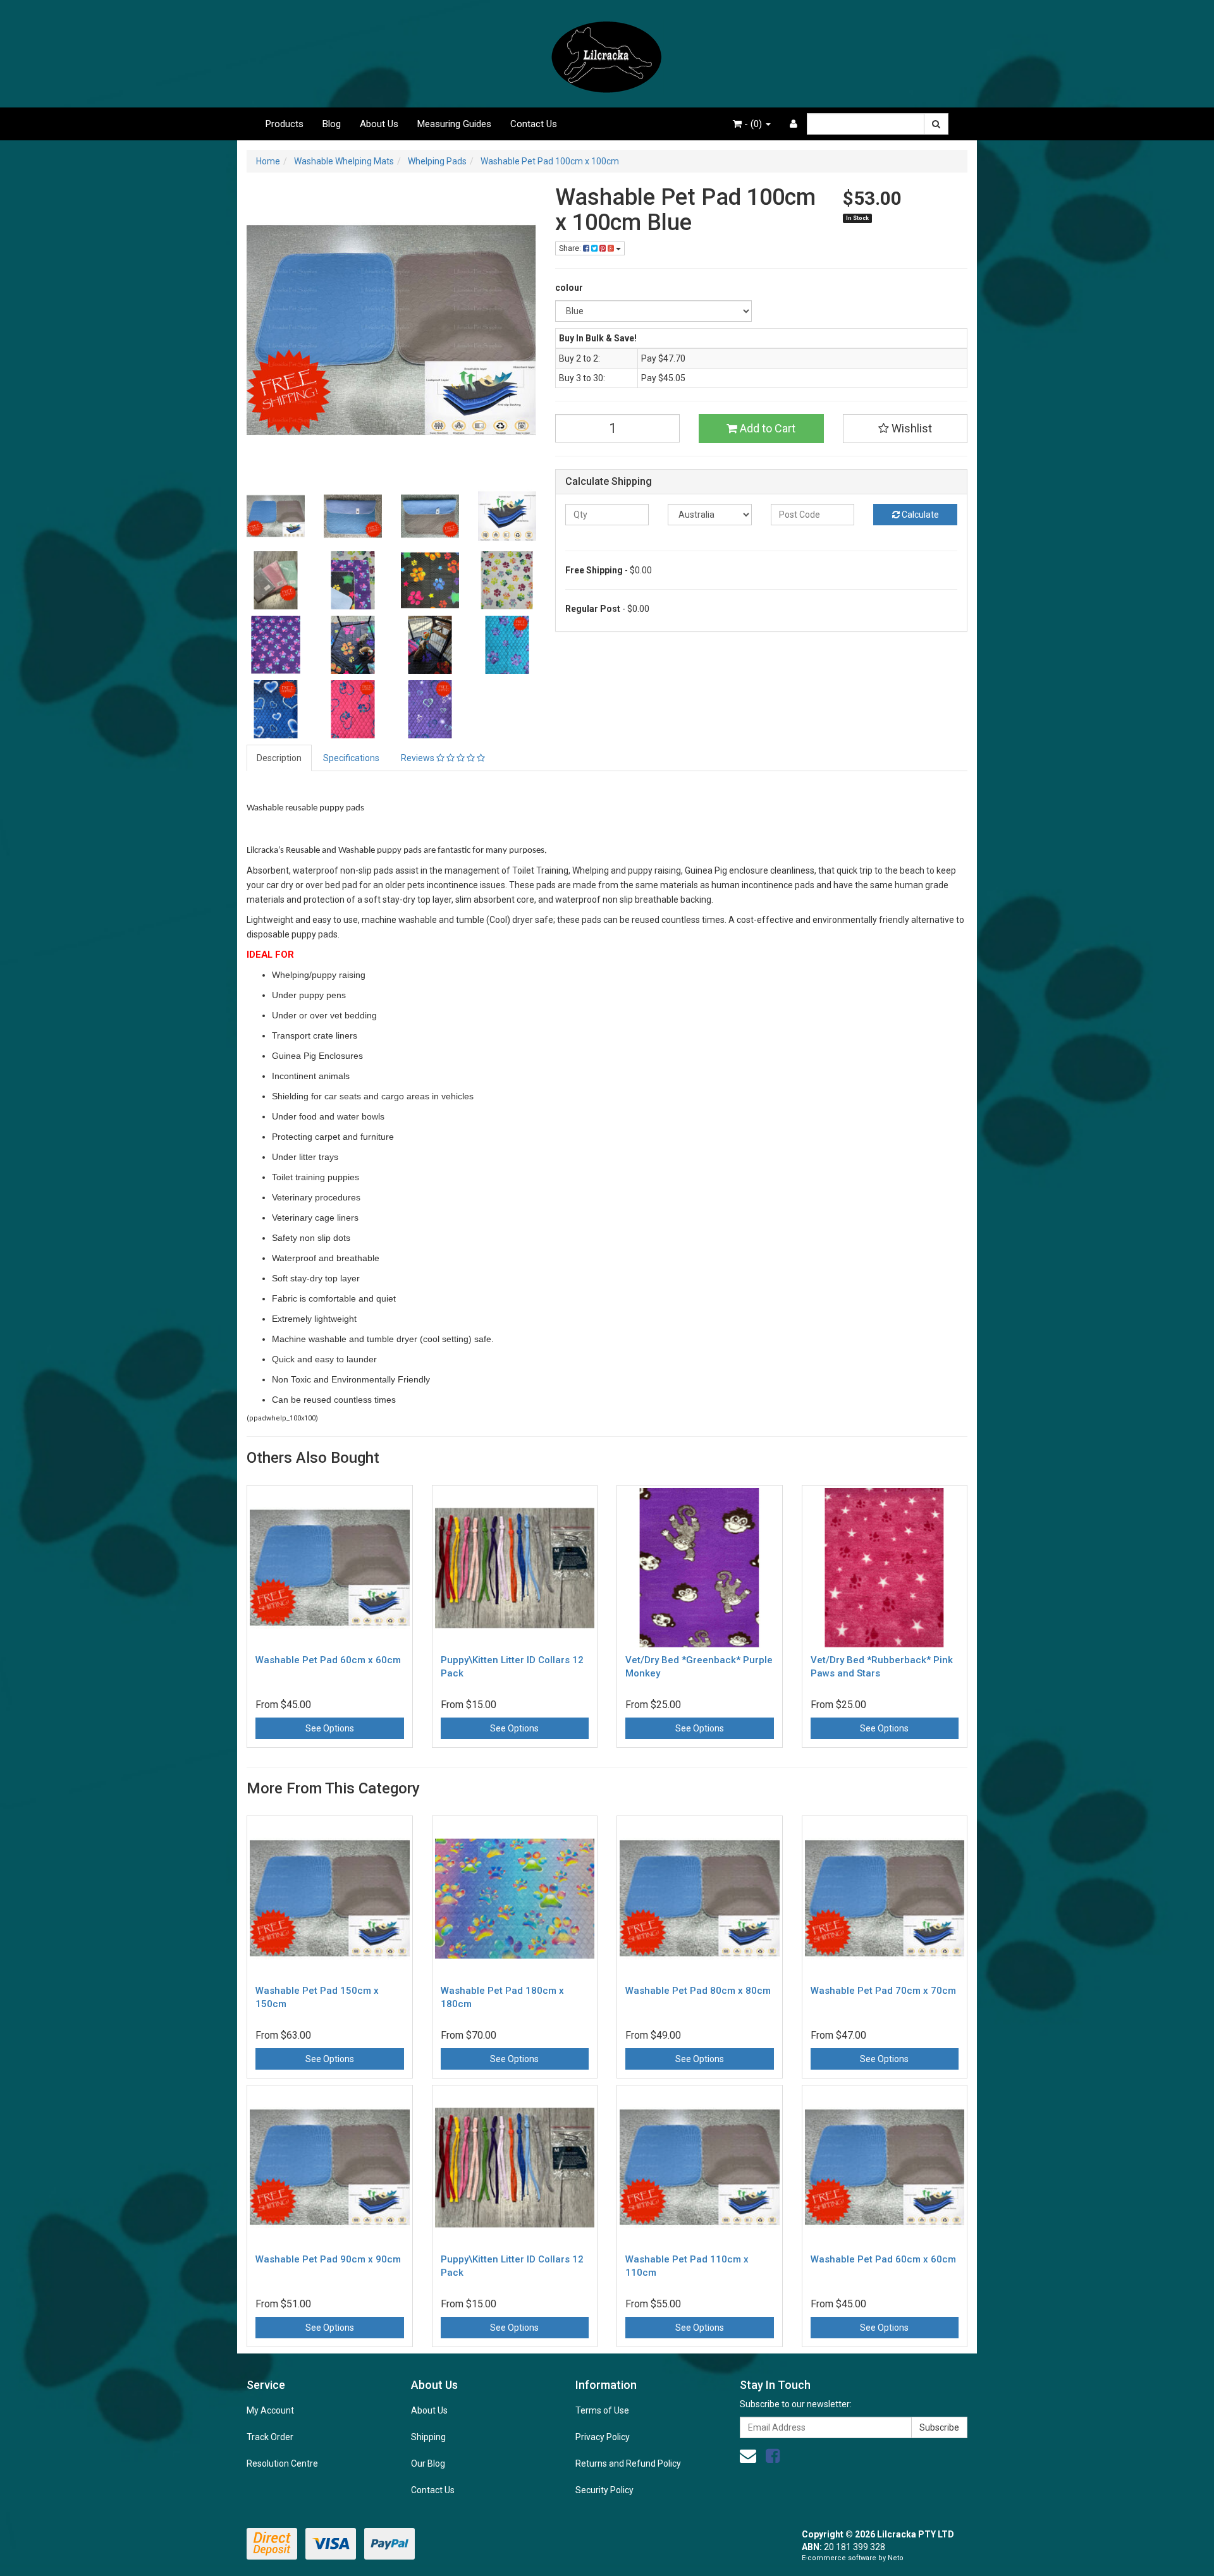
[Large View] (276, 516)
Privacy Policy (603, 2437)
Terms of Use (602, 2410)
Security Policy (604, 2490)
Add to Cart (766, 428)
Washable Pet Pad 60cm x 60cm (328, 1660)
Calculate (919, 515)
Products (285, 124)
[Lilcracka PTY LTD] (607, 53)
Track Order (270, 2437)
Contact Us (534, 124)
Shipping (428, 2437)
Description (279, 758)
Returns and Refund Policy (628, 2463)
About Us (379, 124)
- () (753, 124)
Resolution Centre (282, 2463)
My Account (270, 2410)
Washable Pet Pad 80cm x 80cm (698, 1991)
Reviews (419, 758)
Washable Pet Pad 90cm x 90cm (328, 2259)
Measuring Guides (454, 124)
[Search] (936, 124)
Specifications (351, 758)
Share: (571, 248)
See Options (330, 1728)
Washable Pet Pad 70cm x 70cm (883, 1991)
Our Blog (428, 2463)
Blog (332, 124)
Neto (896, 2558)
